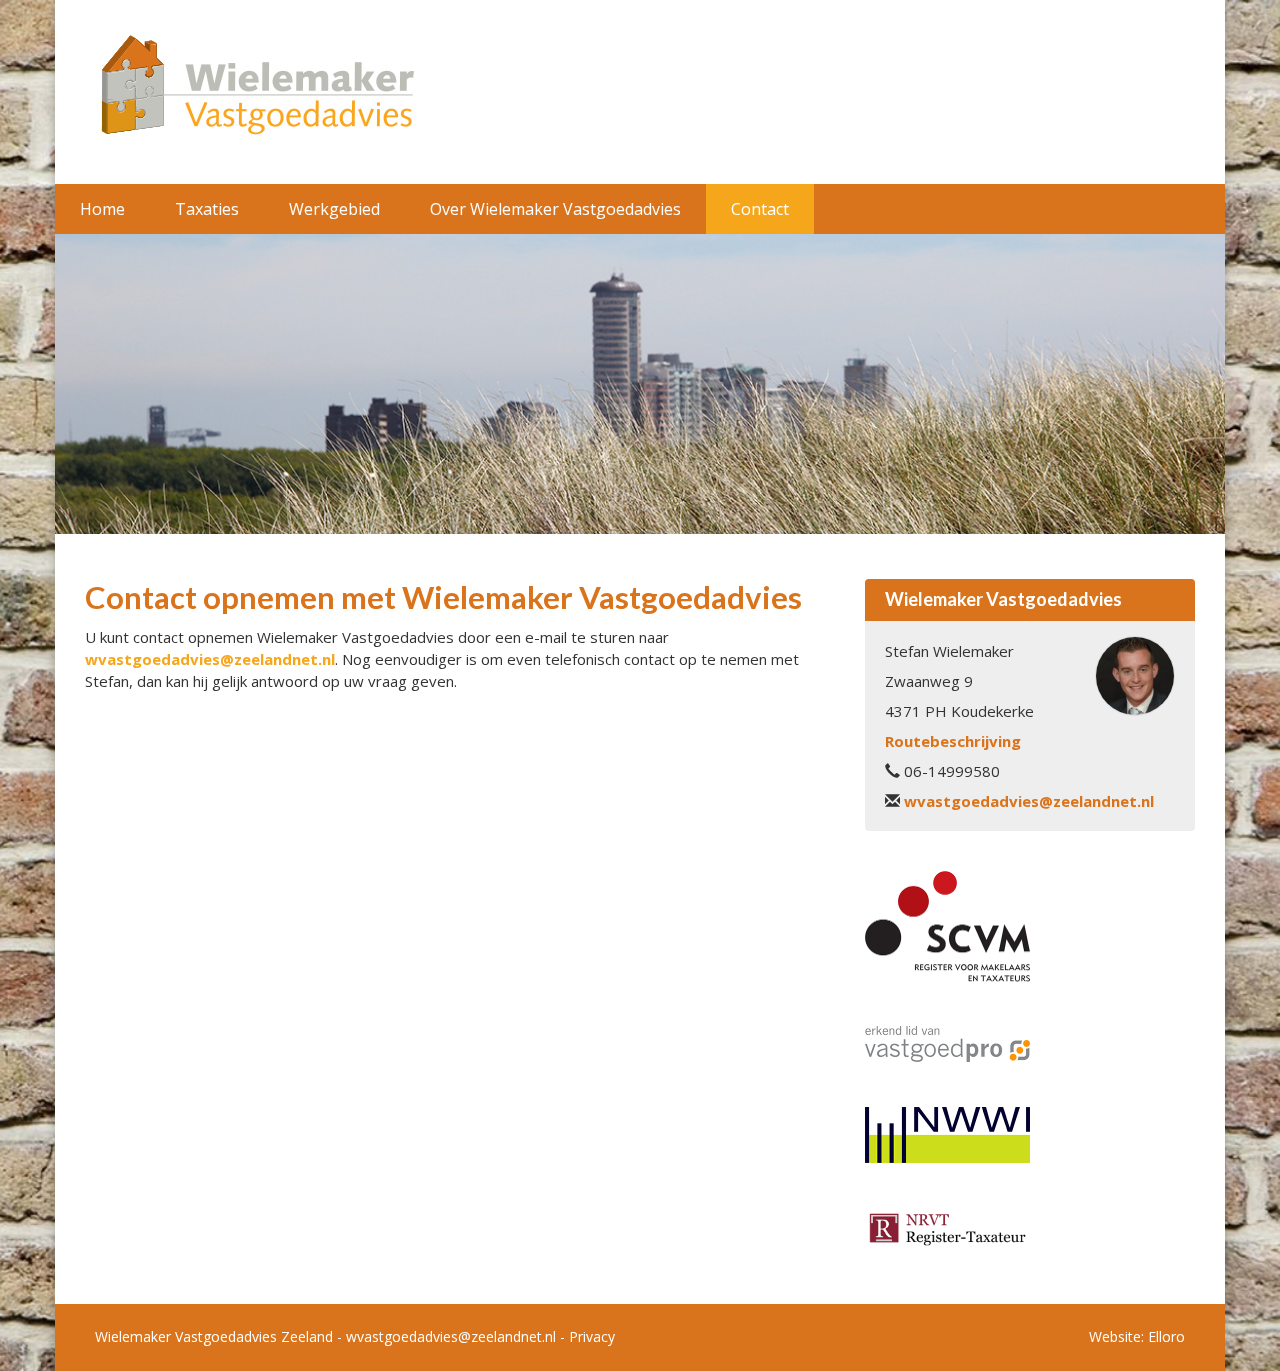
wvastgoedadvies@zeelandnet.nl (210, 659)
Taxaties (207, 209)
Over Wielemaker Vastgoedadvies (555, 209)
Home (102, 209)
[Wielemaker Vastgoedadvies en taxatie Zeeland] (255, 90)
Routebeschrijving (953, 741)
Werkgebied (334, 209)
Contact (760, 209)
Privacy (592, 1336)
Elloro (1166, 1336)
